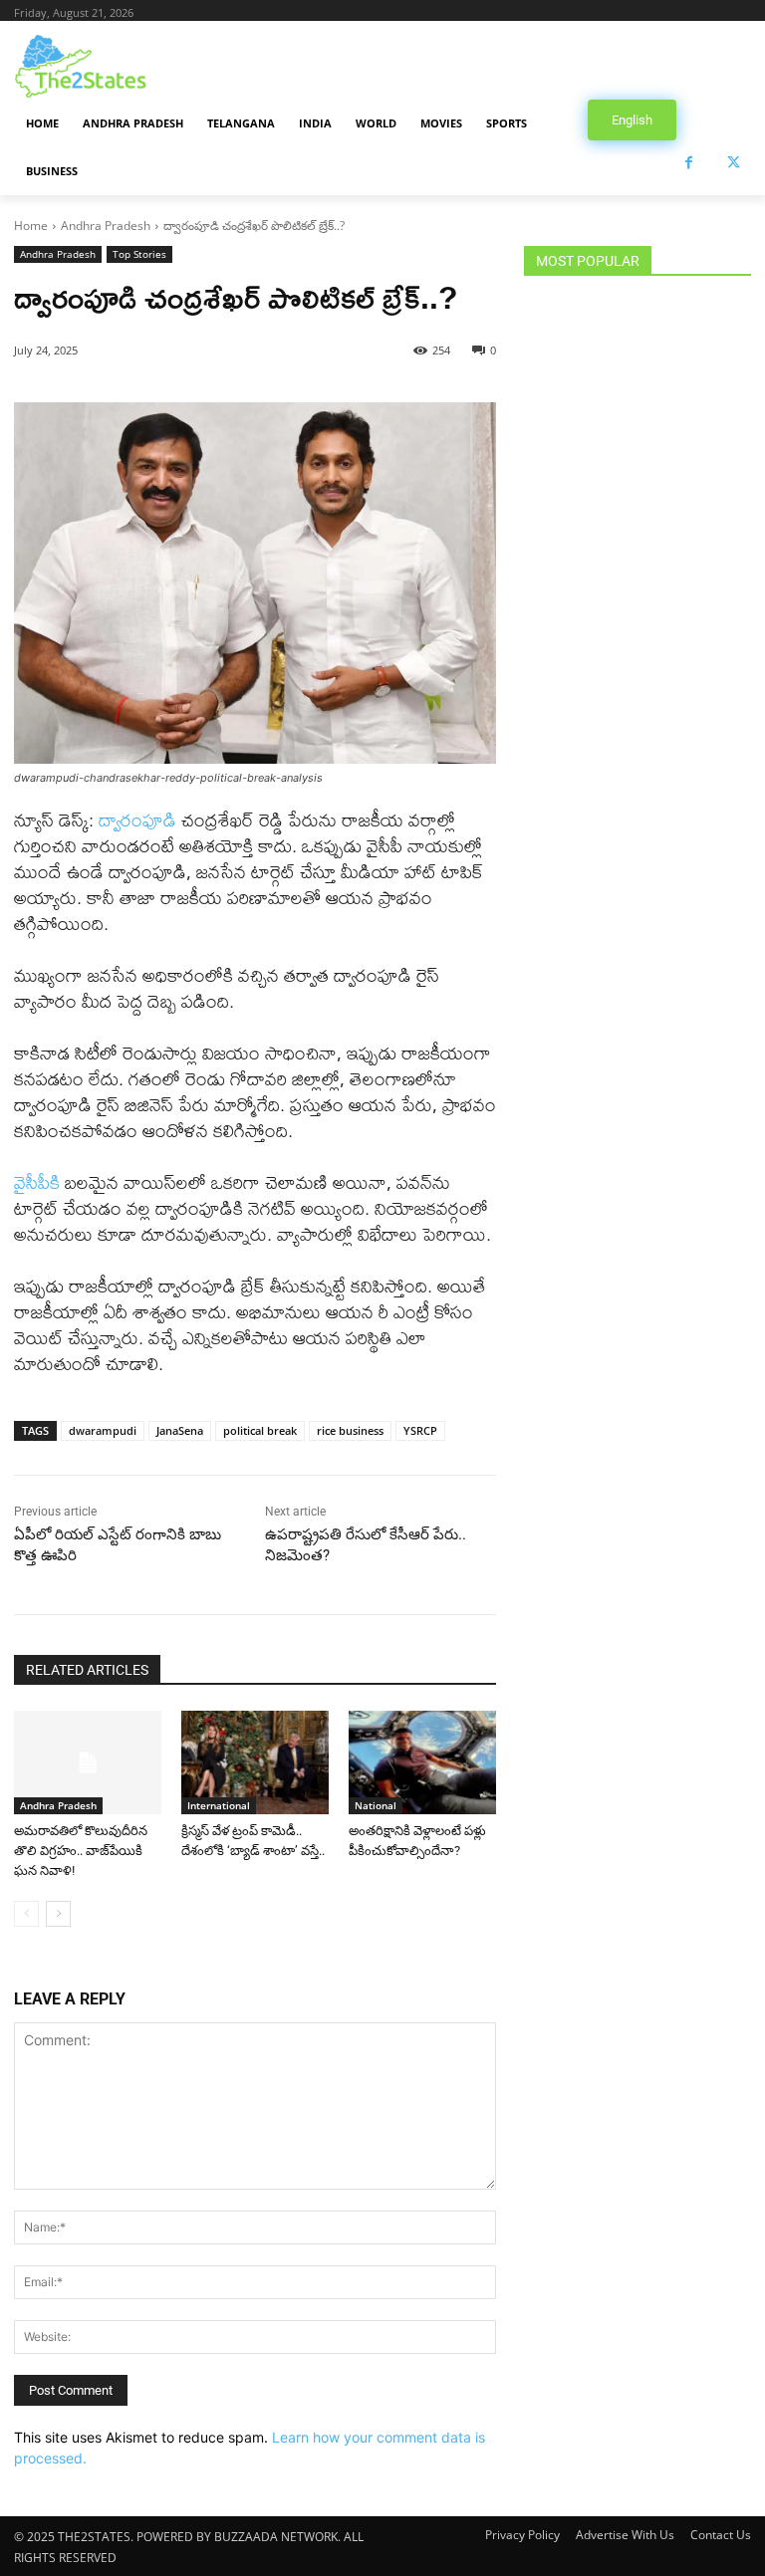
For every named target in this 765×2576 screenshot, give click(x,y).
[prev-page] (26, 1914)
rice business (350, 1430)
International (219, 1805)
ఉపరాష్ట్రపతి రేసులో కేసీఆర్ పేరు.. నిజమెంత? (366, 1545)
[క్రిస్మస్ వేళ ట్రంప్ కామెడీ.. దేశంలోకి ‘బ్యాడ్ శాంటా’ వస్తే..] (255, 1762)
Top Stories (139, 254)
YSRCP (420, 1430)
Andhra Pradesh (106, 226)
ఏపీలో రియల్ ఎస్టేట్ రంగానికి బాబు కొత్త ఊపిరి (118, 1545)
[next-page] (58, 1914)
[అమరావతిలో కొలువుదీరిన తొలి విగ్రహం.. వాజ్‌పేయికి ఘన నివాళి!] (88, 1762)
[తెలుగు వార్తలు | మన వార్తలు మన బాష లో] (149, 66)
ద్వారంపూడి (137, 820)
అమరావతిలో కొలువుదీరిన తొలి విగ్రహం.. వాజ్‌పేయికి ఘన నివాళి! (81, 1851)
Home (31, 226)
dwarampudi (103, 1430)
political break (260, 1430)
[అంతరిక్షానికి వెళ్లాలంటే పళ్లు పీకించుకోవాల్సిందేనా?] (422, 1762)
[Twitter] (734, 163)
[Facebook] (689, 163)
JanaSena (180, 1430)
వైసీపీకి (37, 1182)
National (376, 1805)
